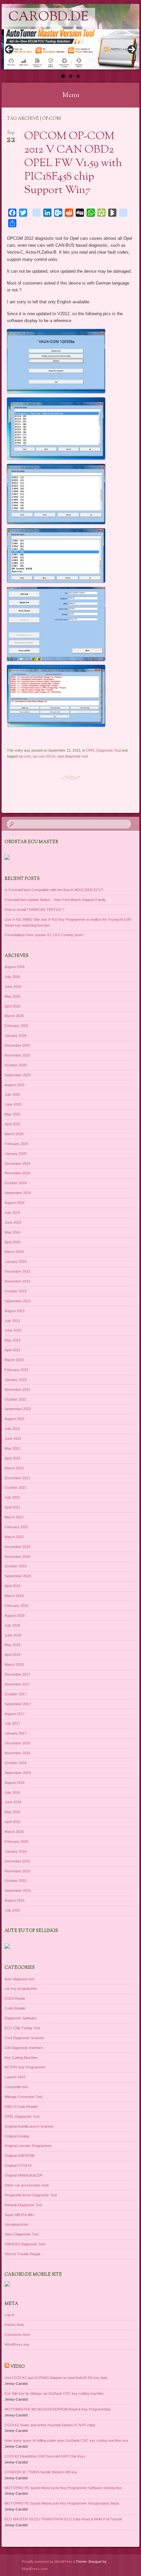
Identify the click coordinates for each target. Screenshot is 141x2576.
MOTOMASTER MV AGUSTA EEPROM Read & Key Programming (57, 2409)
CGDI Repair (15, 1998)
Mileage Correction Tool (23, 2097)
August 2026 (15, 967)
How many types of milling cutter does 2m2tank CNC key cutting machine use (66, 2440)
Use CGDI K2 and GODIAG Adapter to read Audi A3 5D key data (56, 2378)
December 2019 (17, 1547)
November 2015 (17, 1871)
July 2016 (12, 1792)
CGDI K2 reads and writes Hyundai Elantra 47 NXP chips (50, 2425)
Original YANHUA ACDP (23, 2175)
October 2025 (16, 1065)
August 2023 (15, 1311)
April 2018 (12, 1655)
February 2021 (16, 1527)
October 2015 (16, 1881)
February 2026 (16, 1026)
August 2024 (15, 1203)
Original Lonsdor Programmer (28, 2146)
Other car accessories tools (27, 2185)
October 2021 (16, 1488)
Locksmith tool (16, 2087)
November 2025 (17, 1055)
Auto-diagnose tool (19, 1979)
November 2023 (17, 1281)
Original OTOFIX (18, 2165)
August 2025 (15, 1085)
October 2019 (16, 1566)
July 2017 (12, 1723)
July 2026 (12, 977)
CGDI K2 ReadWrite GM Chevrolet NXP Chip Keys (45, 2456)
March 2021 (14, 1517)
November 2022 (17, 1389)
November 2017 (17, 1684)
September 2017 (18, 1704)
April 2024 (12, 1242)
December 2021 (17, 1478)
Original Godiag (17, 2136)
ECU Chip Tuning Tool (22, 2028)
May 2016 (12, 1812)
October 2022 (16, 1399)
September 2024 (18, 1193)
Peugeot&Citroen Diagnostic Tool (31, 2195)
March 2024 (14, 1252)
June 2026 (13, 987)
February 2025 (16, 1144)
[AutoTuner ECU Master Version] (70, 50)
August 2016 (15, 1783)
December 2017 (17, 1674)
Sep (11, 135)
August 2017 (15, 1714)
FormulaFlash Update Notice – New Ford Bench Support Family (55, 900)
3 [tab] (78, 76)
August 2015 (15, 1900)
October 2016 (16, 1763)
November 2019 (17, 1557)
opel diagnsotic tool (72, 756)
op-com (25, 756)
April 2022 (12, 1458)
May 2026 (12, 996)
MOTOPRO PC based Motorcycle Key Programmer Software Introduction (63, 2488)
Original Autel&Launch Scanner (29, 2126)
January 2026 (16, 1036)
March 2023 (14, 1360)
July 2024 (12, 1213)
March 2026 (14, 1016)
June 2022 (13, 1438)
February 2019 (16, 1606)
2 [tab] (71, 76)
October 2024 (16, 1183)
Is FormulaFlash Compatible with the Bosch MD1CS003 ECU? (54, 890)
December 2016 (17, 1743)
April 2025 (12, 1124)
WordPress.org (17, 2344)
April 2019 (12, 1586)
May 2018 (12, 1645)
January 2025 (16, 1154)
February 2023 (16, 1370)
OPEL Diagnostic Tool (103, 750)
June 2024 (13, 1222)
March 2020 (14, 1537)
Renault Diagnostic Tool (23, 2205)
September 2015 (18, 1890)
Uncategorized (16, 2224)
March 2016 (14, 1832)
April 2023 (12, 1350)
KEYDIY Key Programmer (25, 2067)
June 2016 (13, 1802)
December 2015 (17, 1861)
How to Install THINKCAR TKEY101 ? (34, 910)
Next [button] (132, 49)
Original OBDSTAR (20, 2156)
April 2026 (12, 1006)
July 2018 (12, 1625)
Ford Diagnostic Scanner (24, 2038)
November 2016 (17, 1753)
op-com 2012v (44, 756)
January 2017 (16, 1733)
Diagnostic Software (20, 2018)
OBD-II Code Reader (21, 2107)
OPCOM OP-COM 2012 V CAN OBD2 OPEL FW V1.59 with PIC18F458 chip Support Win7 (73, 163)
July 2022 (12, 1429)
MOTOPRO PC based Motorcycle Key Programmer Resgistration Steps (62, 2503)
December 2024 (17, 1163)
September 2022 (18, 1409)
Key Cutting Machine (21, 2058)
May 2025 (12, 1114)
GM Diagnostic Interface (24, 2048)
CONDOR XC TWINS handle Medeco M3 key (41, 2472)
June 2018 (13, 1635)
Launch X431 (15, 2077)
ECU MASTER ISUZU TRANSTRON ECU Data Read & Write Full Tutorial (63, 2519)
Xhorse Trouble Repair (23, 2254)
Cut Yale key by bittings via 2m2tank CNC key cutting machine (54, 2393)
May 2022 (12, 1448)
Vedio (18, 2367)
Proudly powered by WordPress (47, 2562)
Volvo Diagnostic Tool (21, 2234)
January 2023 (16, 1380)
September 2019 (18, 1576)
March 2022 (14, 1468)
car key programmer (21, 1988)
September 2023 (18, 1301)
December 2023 (17, 1271)
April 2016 (12, 1822)
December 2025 (17, 1045)
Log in (9, 2315)
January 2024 (16, 1262)
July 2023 (12, 1321)
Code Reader (15, 2008)
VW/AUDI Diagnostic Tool (25, 2244)
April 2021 (12, 1507)
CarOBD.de (48, 17)
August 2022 (15, 1419)
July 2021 (12, 1497)
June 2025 (13, 1104)
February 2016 (16, 1841)
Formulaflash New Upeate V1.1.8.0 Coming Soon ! (44, 935)
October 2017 (16, 1694)
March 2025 (14, 1134)
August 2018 (15, 1615)
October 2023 (16, 1291)
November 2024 (17, 1173)
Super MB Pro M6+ (20, 2215)
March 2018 (14, 1664)
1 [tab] (63, 76)
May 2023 (12, 1340)
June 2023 (13, 1330)
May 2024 (12, 1232)
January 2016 (16, 1851)
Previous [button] (9, 49)
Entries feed (14, 2325)
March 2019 (14, 1596)
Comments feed (17, 2335)
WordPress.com (35, 2569)
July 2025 (12, 1094)
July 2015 (12, 1910)
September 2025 (18, 1075)
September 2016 (18, 1773)
